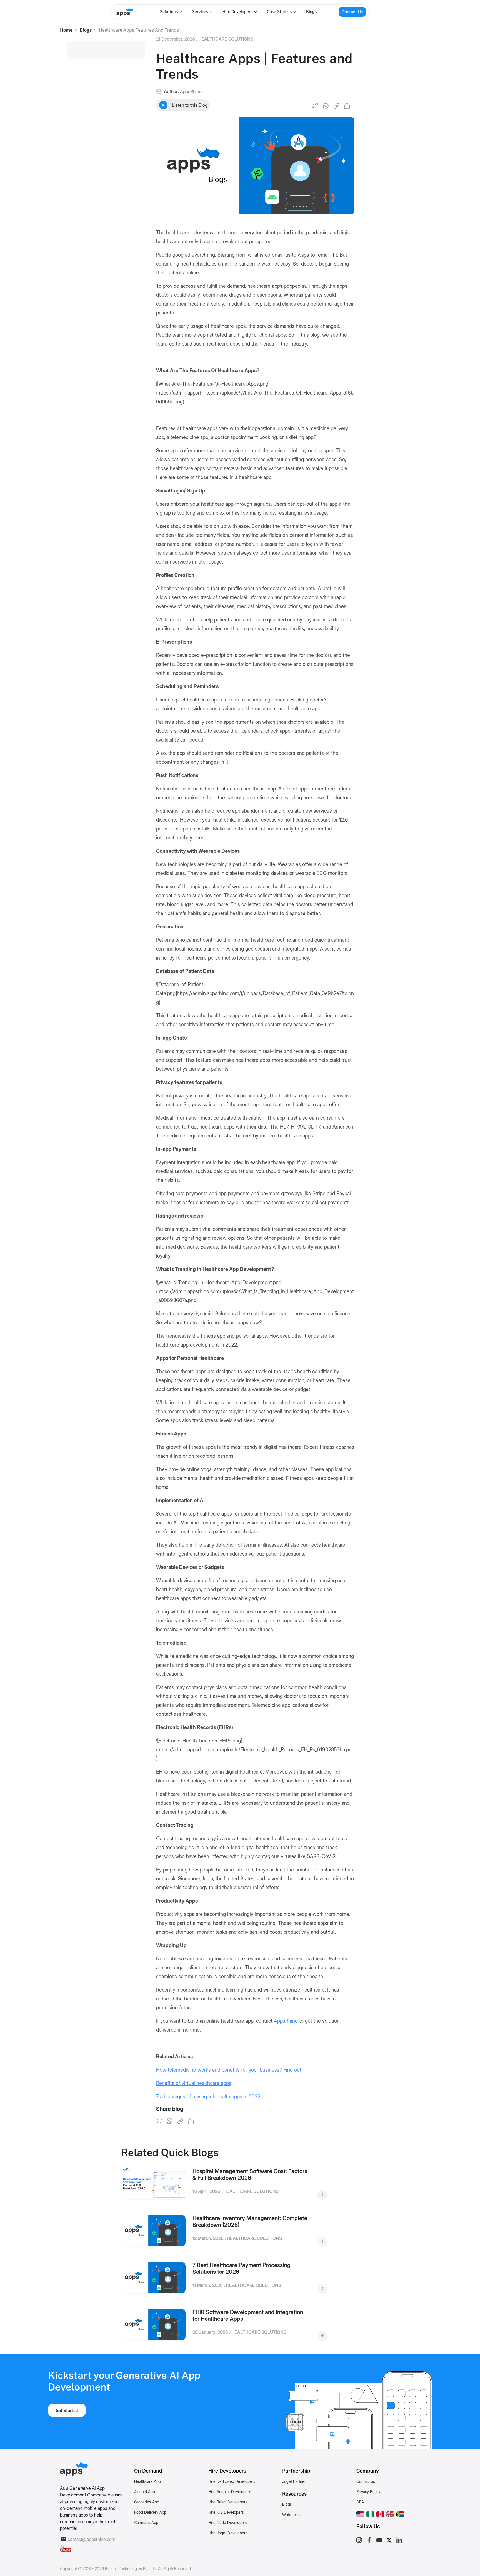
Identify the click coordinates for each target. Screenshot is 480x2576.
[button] (360, 2513)
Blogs (311, 12)
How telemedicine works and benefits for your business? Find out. (229, 2070)
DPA (360, 2502)
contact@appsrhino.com (92, 2539)
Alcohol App (145, 2492)
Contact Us (352, 12)
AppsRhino (286, 2021)
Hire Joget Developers (228, 2533)
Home (66, 30)
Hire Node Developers (228, 2522)
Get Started (67, 2410)
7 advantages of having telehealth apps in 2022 (208, 2097)
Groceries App (147, 2502)
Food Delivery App (150, 2512)
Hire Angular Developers (230, 2492)
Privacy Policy (368, 2492)
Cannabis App (146, 2522)
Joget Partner (294, 2481)
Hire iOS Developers (226, 2512)
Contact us (366, 2481)
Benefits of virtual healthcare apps (194, 2083)
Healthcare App (147, 2481)
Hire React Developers (228, 2502)
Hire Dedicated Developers (232, 2481)
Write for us (292, 2514)
